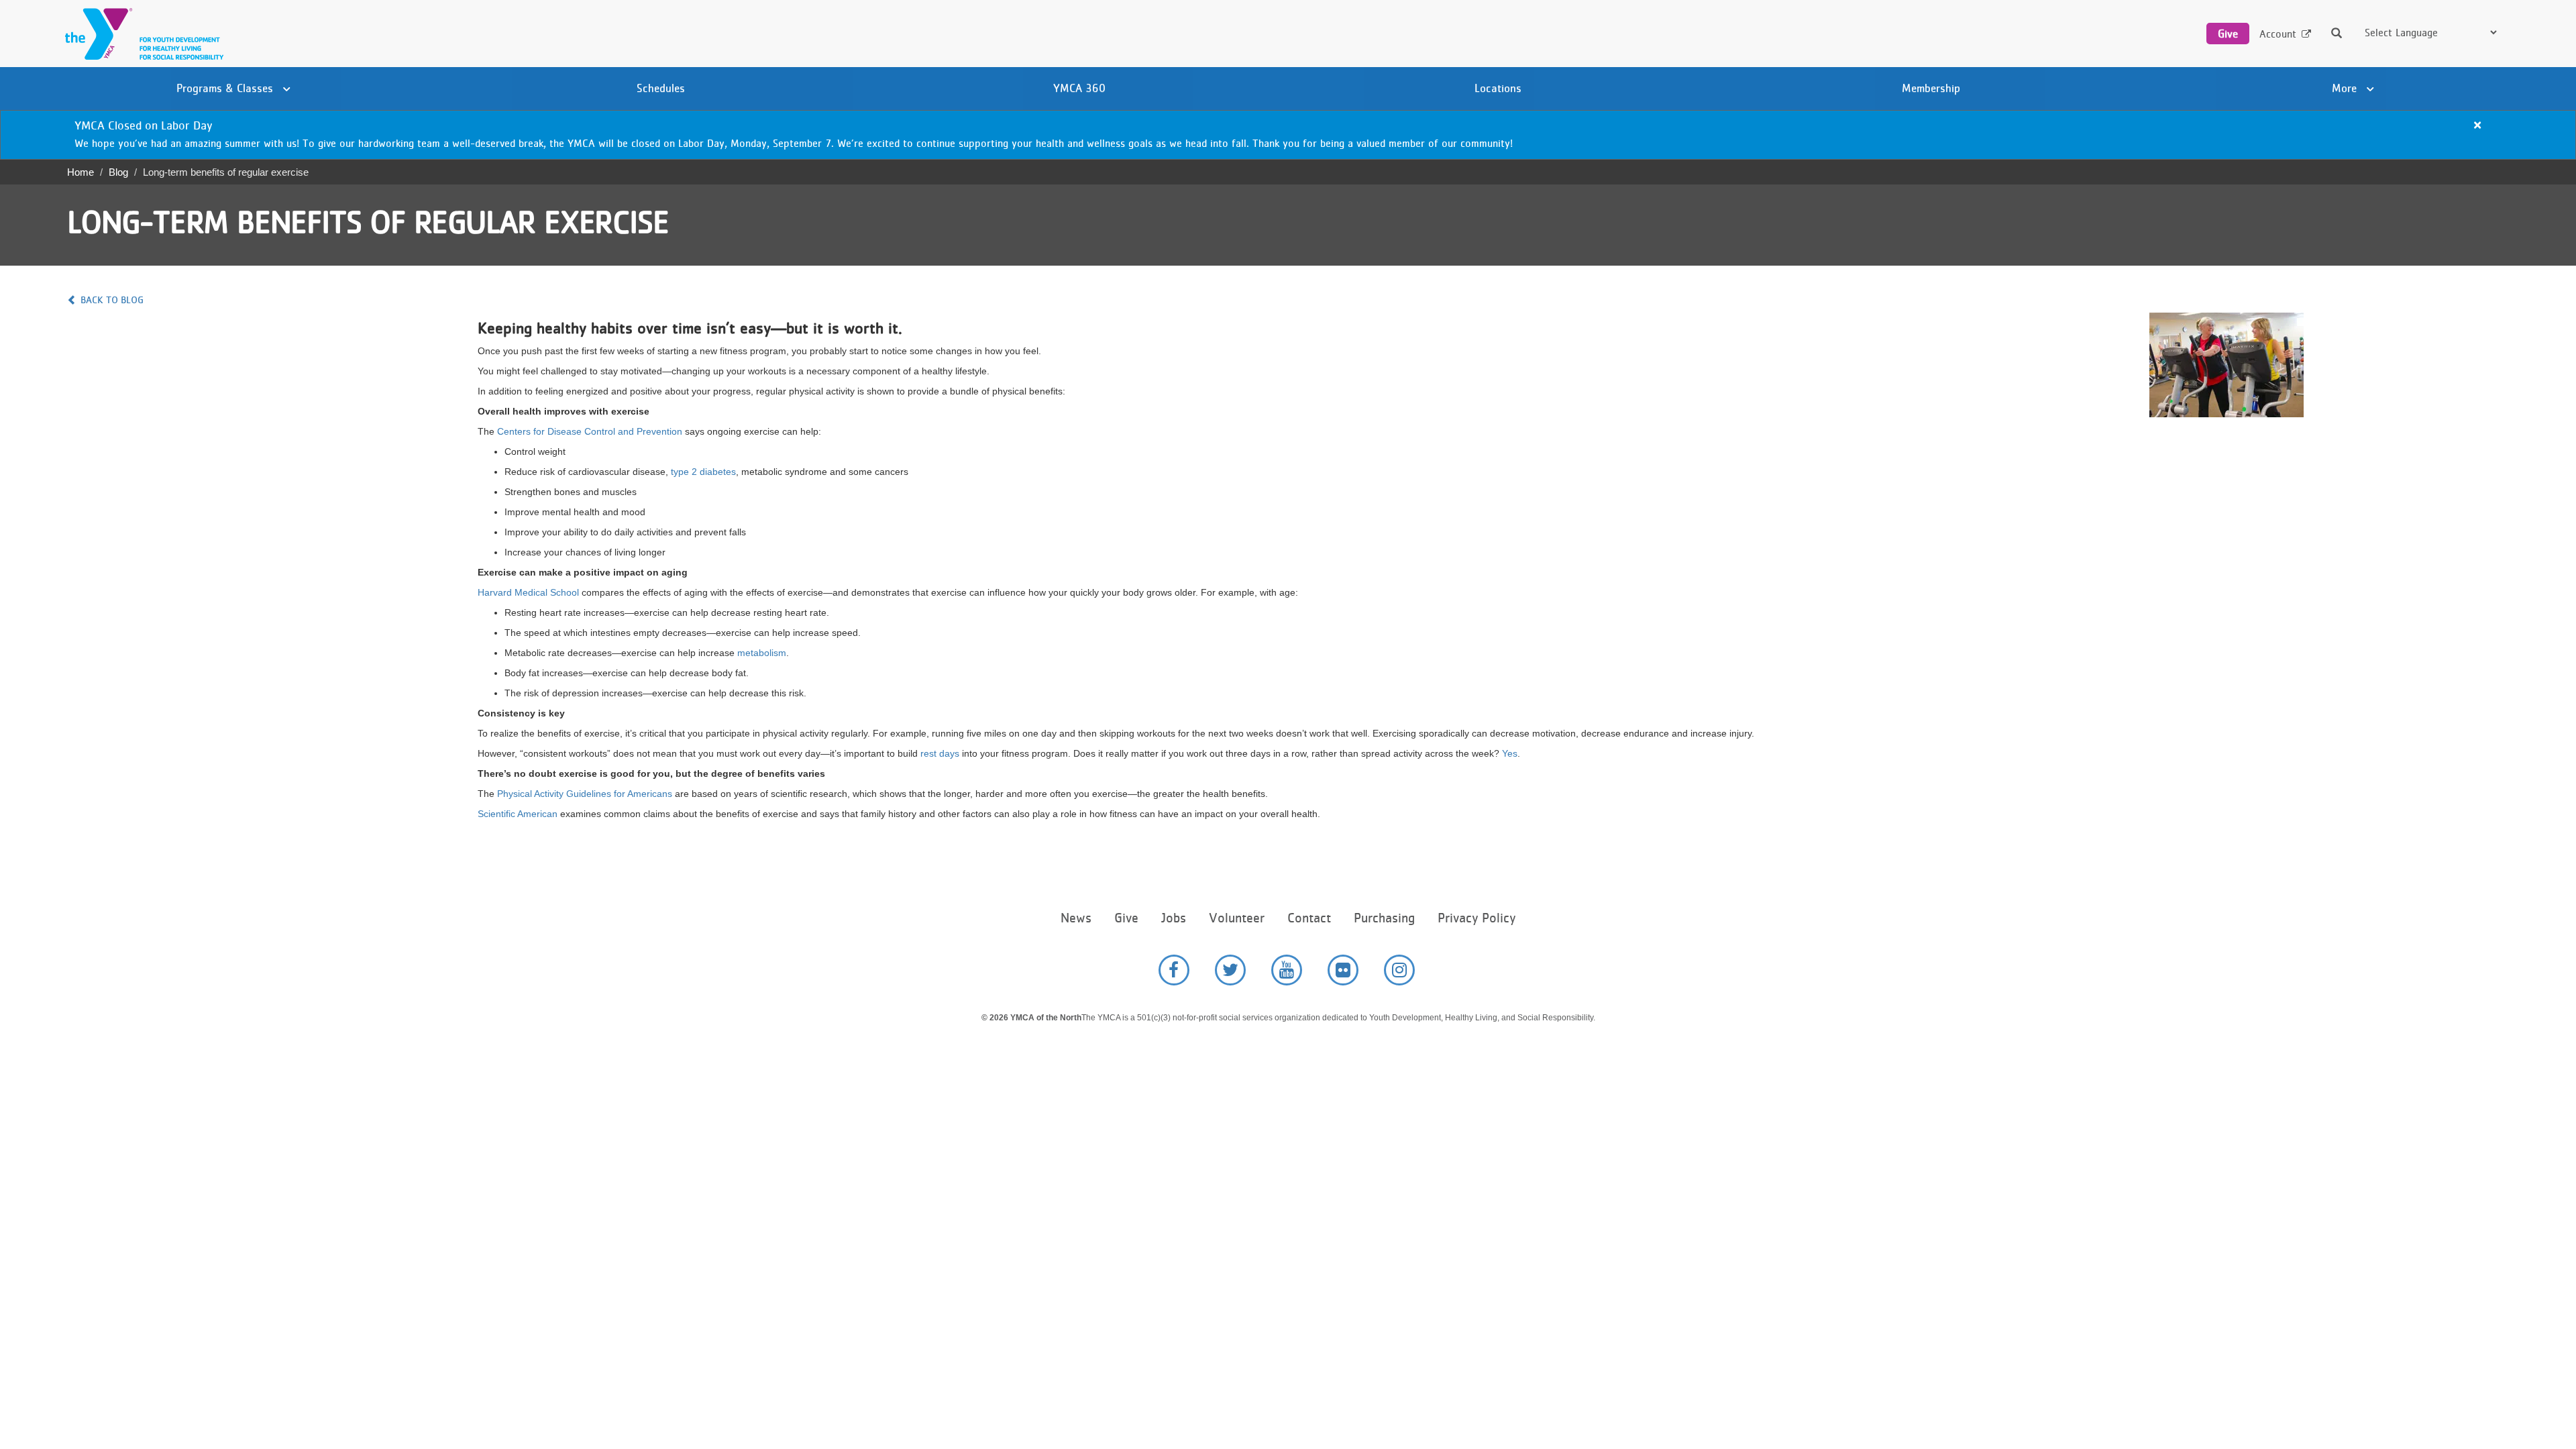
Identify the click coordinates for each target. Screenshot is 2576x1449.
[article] (1288, 135)
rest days (940, 753)
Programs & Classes (226, 88)
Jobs (1174, 918)
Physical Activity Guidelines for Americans (585, 794)
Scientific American (518, 814)
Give (2228, 34)
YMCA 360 (1079, 88)
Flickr (1343, 970)
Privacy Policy (1477, 918)
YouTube (1287, 970)
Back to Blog (112, 300)
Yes (1510, 753)
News (1076, 918)
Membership (1931, 88)
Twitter (1230, 970)
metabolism (762, 653)
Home (80, 172)
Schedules (661, 88)
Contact (1309, 918)
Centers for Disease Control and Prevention (590, 431)
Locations (1498, 88)
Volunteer (1237, 918)
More (2346, 88)
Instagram (1399, 970)
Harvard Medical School (528, 592)
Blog (118, 172)
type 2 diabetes (703, 472)
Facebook (1174, 970)
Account (2278, 34)
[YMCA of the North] (141, 34)
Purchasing (1384, 918)
